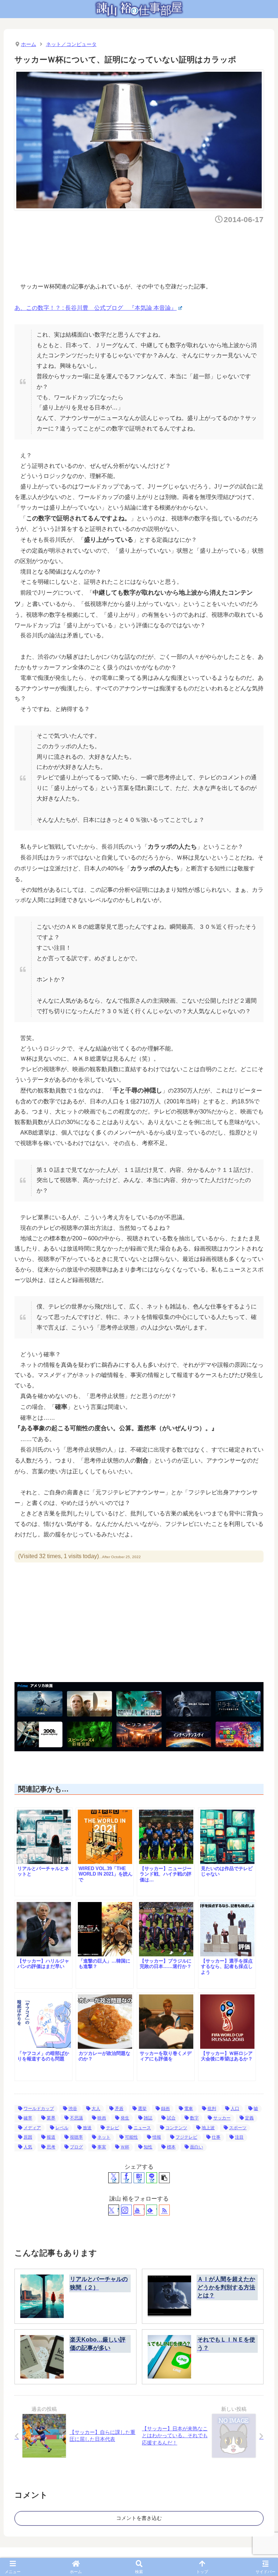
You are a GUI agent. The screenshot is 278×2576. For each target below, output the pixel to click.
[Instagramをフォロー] (126, 2210)
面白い (197, 2147)
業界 (51, 2118)
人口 (235, 2109)
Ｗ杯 (125, 2147)
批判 (212, 2109)
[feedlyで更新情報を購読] (152, 2210)
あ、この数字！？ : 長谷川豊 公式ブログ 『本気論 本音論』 (96, 308)
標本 (171, 2147)
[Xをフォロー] (114, 2210)
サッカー (222, 2118)
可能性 (131, 2137)
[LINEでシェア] (152, 2178)
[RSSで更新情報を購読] (164, 2210)
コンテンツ (176, 2128)
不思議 (76, 2118)
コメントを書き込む (139, 2518)
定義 (249, 2118)
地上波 (208, 2128)
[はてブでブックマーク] (139, 2178)
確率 (28, 2118)
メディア (32, 2128)
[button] (164, 2178)
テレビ (113, 2128)
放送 (87, 2128)
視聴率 (76, 2137)
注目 (239, 2137)
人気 (28, 2147)
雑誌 (148, 2118)
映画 (102, 2118)
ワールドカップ (39, 2109)
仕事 (216, 2137)
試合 (171, 2118)
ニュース (142, 2128)
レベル (62, 2128)
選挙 (142, 2109)
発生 (125, 2118)
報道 (51, 2137)
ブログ (76, 2147)
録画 (165, 2109)
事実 (102, 2147)
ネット (104, 2137)
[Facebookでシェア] (126, 2178)
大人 (96, 2109)
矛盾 (119, 2109)
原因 (28, 2137)
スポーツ (238, 2128)
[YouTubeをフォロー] (139, 2210)
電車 (189, 2109)
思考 (51, 2147)
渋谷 (73, 2109)
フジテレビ (186, 2137)
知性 (148, 2147)
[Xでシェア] (114, 2178)
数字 (194, 2118)
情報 (157, 2137)
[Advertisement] (146, 251)
